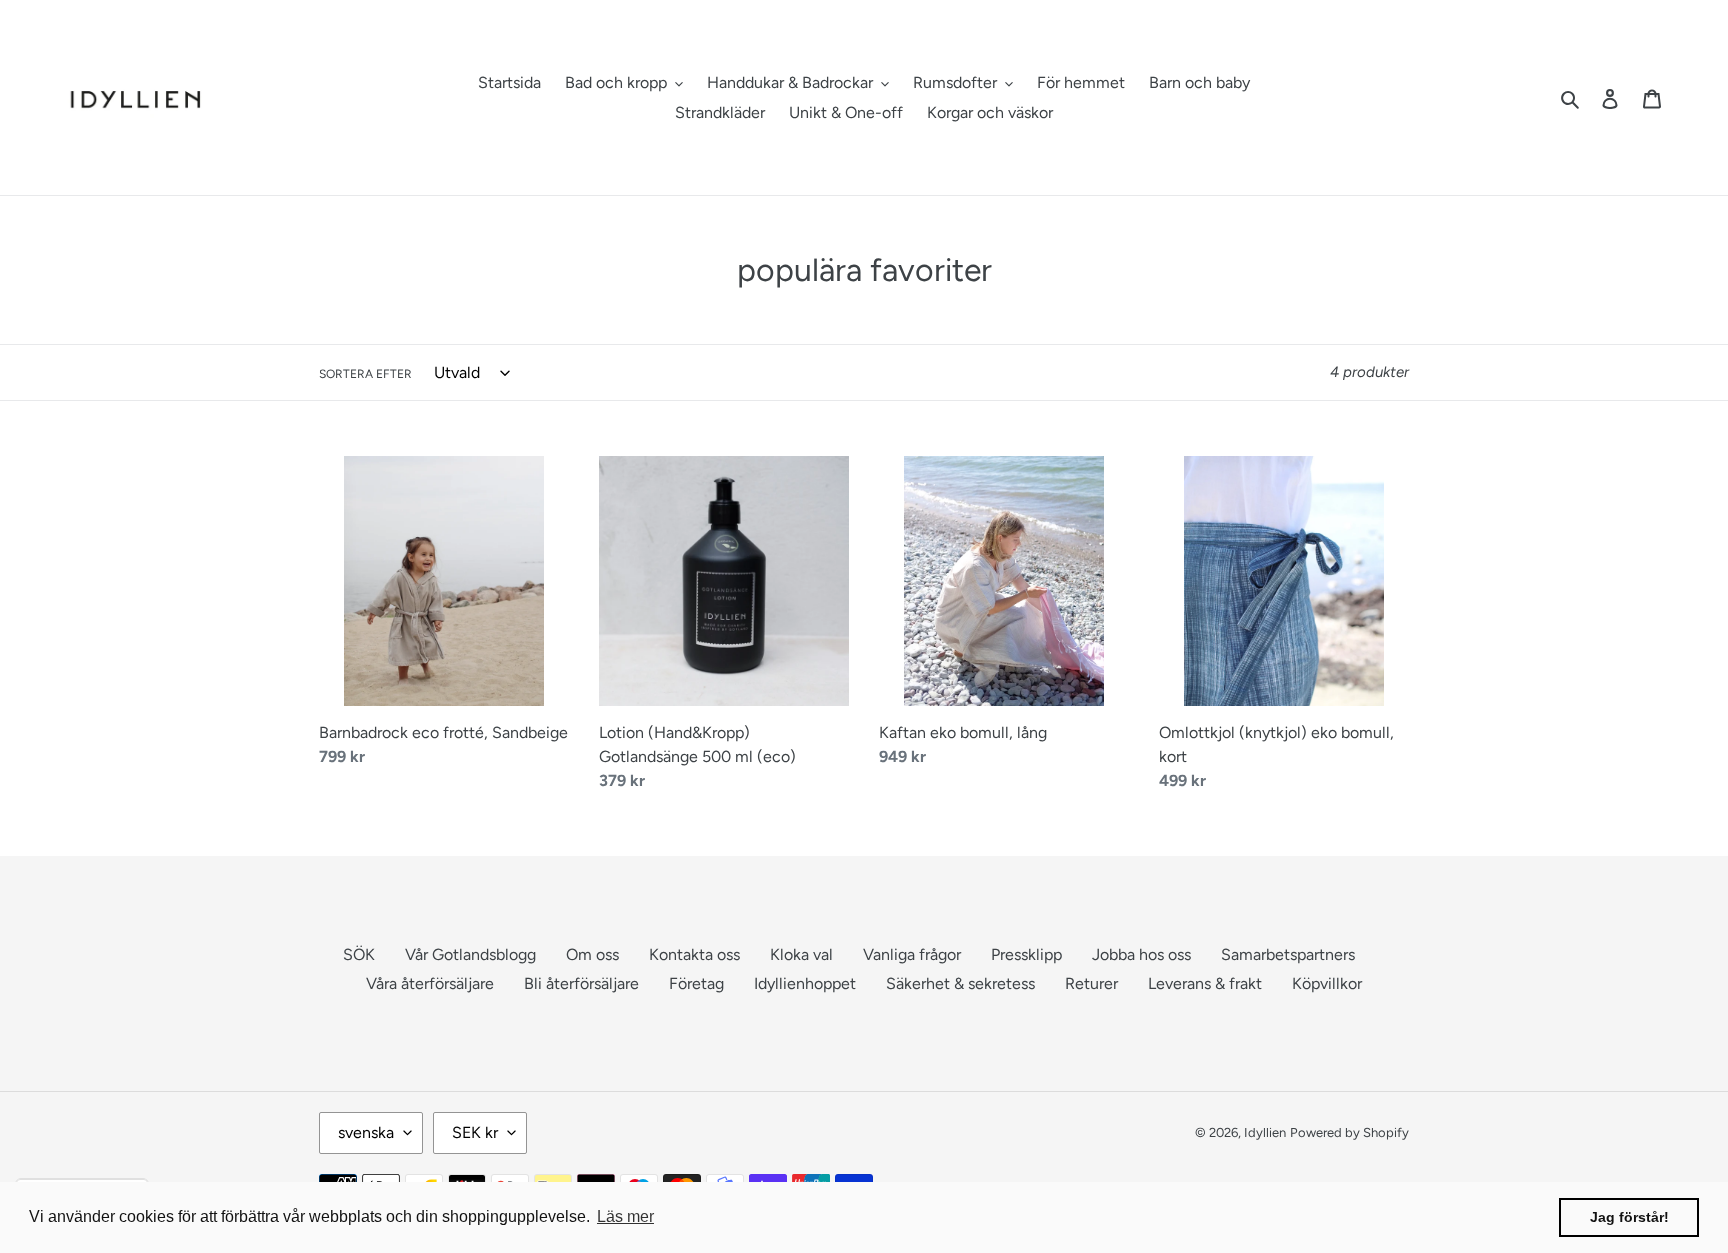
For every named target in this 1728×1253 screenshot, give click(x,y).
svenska (366, 1132)
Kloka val (801, 954)
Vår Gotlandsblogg (470, 954)
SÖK (359, 954)
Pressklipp (1026, 954)
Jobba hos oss (1141, 954)
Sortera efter (365, 374)
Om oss (592, 954)
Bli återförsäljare (581, 983)
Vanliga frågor (912, 954)
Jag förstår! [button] (1629, 1217)
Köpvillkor (1327, 983)
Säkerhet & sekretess (960, 983)
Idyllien (1265, 1132)
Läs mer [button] (625, 1216)
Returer (1091, 983)
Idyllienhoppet (805, 983)
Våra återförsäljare (430, 983)
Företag (696, 983)
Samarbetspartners (1288, 954)
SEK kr (475, 1132)
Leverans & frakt (1205, 983)
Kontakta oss (694, 954)
